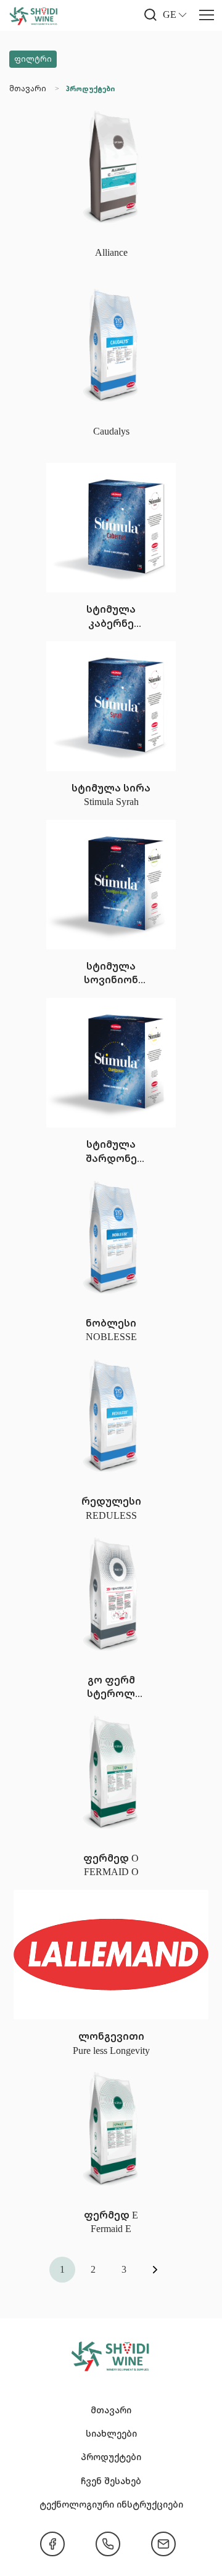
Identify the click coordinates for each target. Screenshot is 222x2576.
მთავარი (28, 88)
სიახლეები (111, 2433)
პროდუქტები (90, 89)
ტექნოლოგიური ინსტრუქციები (111, 2504)
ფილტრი (33, 59)
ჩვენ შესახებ (111, 2481)
